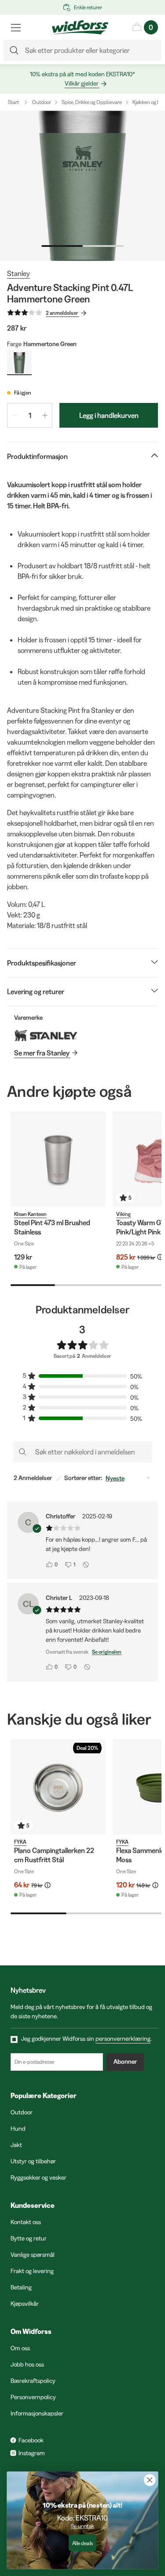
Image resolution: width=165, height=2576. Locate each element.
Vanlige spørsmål (33, 2255)
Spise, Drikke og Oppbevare (92, 102)
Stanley (18, 273)
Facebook (31, 2440)
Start (13, 102)
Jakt (16, 2145)
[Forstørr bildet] (82, 186)
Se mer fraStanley (42, 1053)
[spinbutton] (30, 415)
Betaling (21, 2287)
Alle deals (82, 2543)
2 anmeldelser (62, 313)
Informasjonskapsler (37, 2413)
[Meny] (16, 27)
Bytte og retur (29, 2238)
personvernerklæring (123, 2039)
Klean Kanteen (30, 1214)
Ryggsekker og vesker (38, 2177)
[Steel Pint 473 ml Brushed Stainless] (58, 1159)
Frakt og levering (32, 2271)
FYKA (20, 1842)
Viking (123, 1214)
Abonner (125, 2062)
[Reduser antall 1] (15, 415)
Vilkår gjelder (82, 83)
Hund (18, 2129)
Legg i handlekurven (109, 415)
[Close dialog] (150, 2480)
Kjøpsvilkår (25, 2304)
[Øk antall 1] (45, 415)
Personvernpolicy (33, 2397)
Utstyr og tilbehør (33, 2161)
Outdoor (42, 102)
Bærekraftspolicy (33, 2381)
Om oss (20, 2348)
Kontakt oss (26, 2222)
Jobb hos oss (27, 2364)
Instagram (32, 2453)
